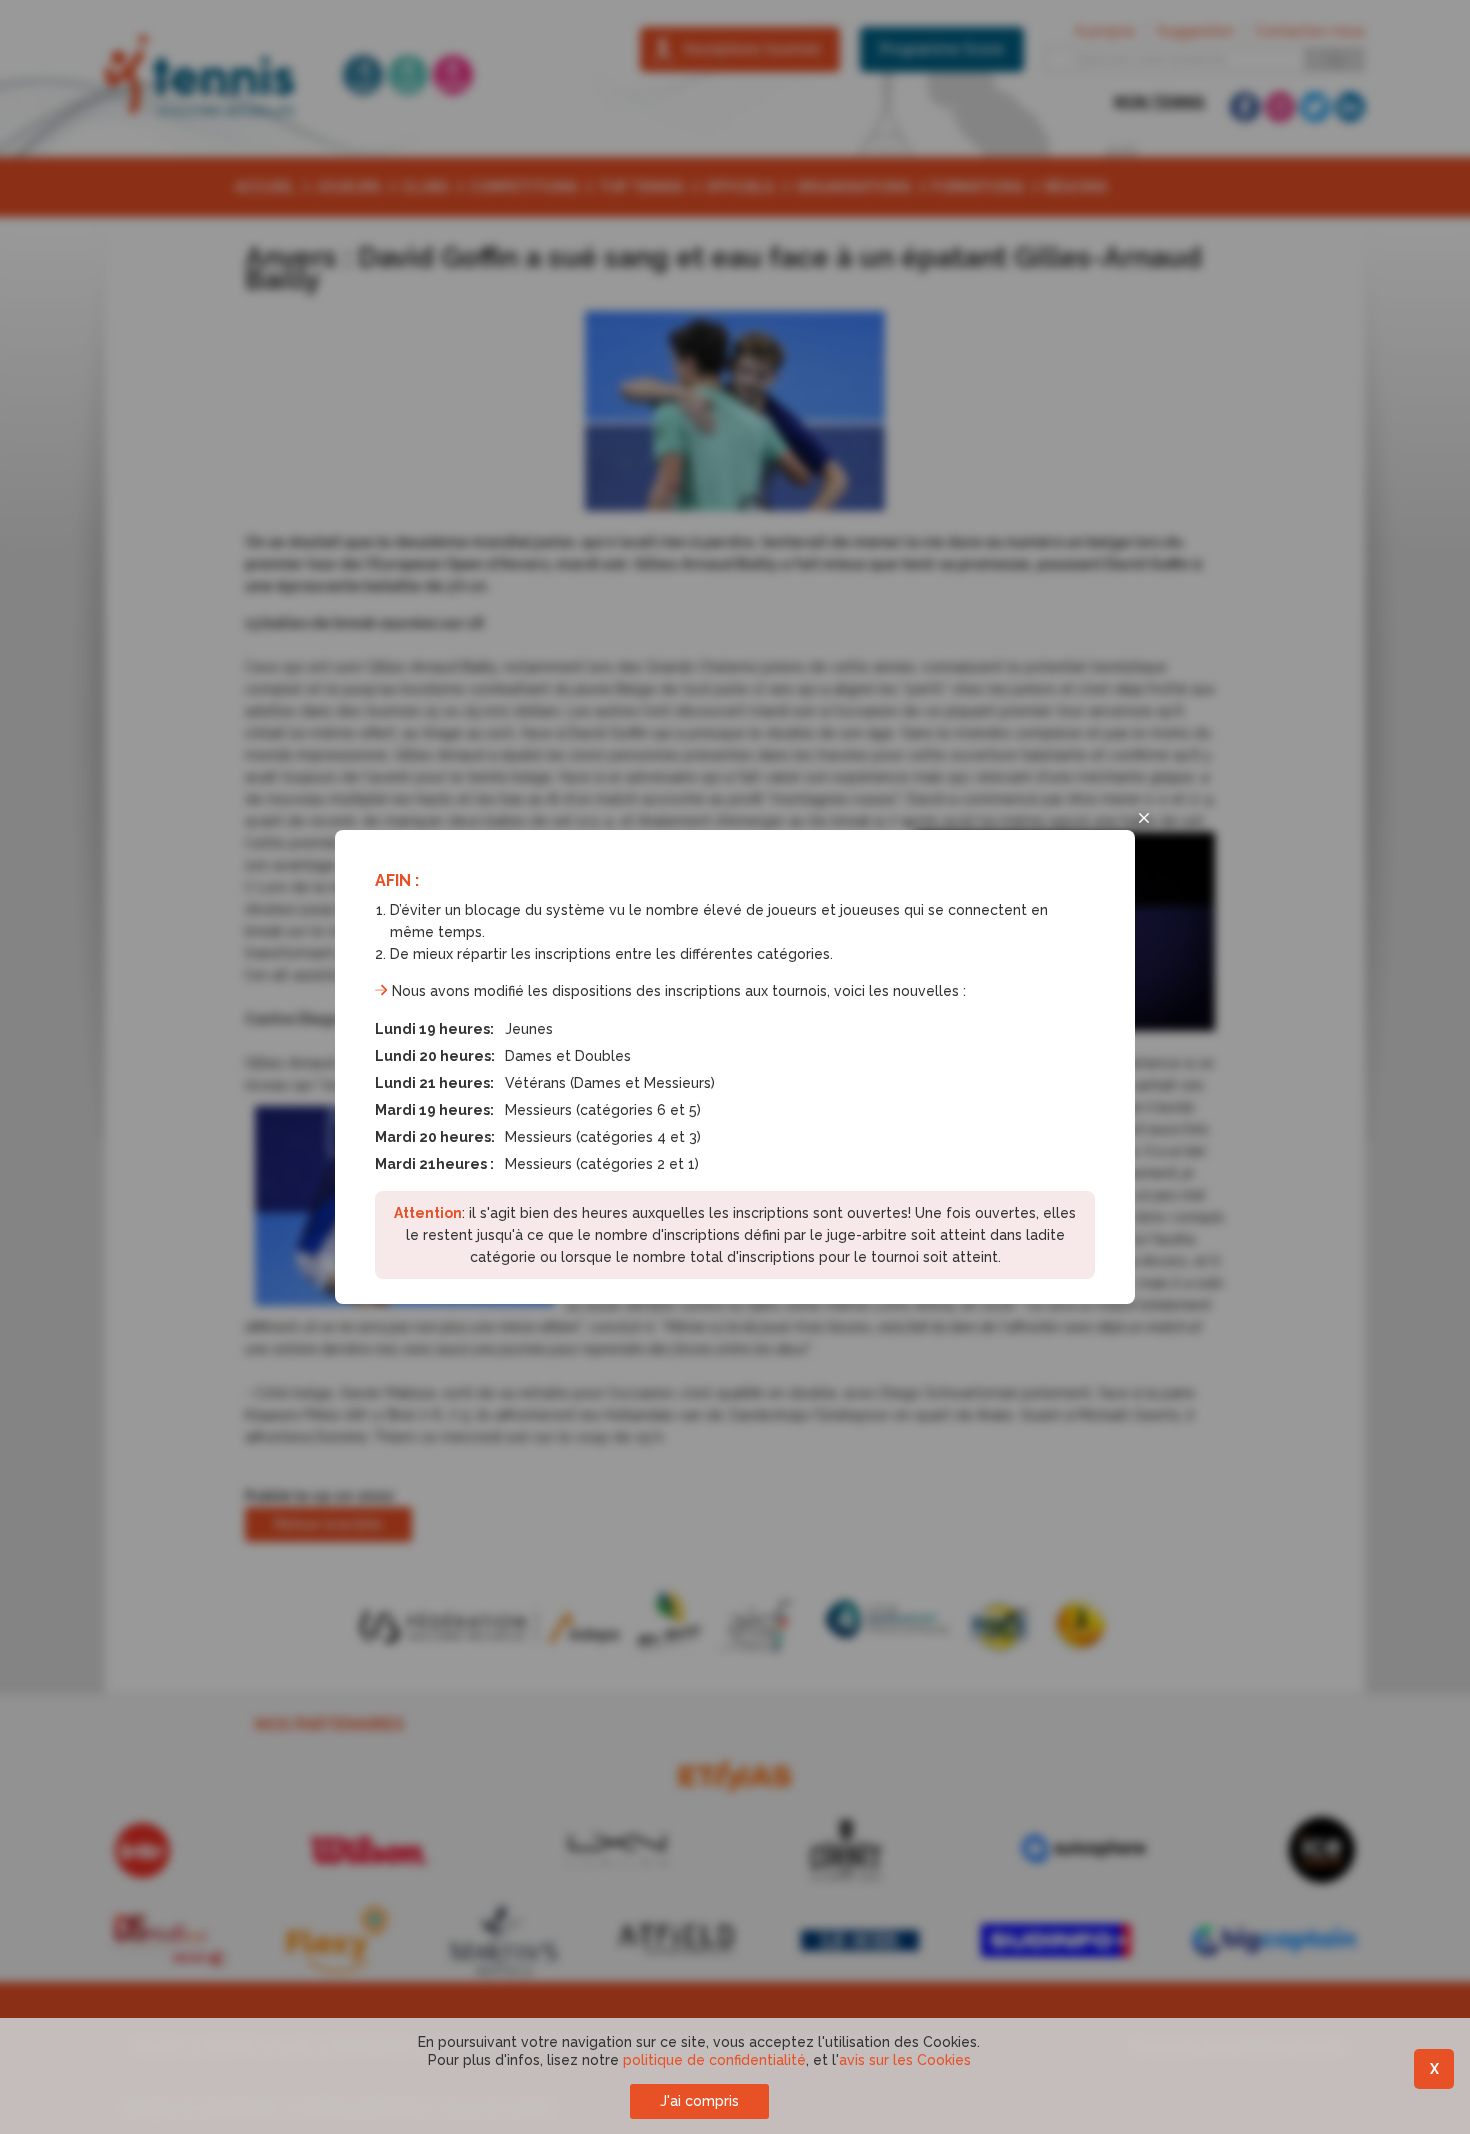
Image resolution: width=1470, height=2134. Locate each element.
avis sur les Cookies (905, 2060)
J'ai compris (699, 2101)
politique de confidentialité (714, 2060)
